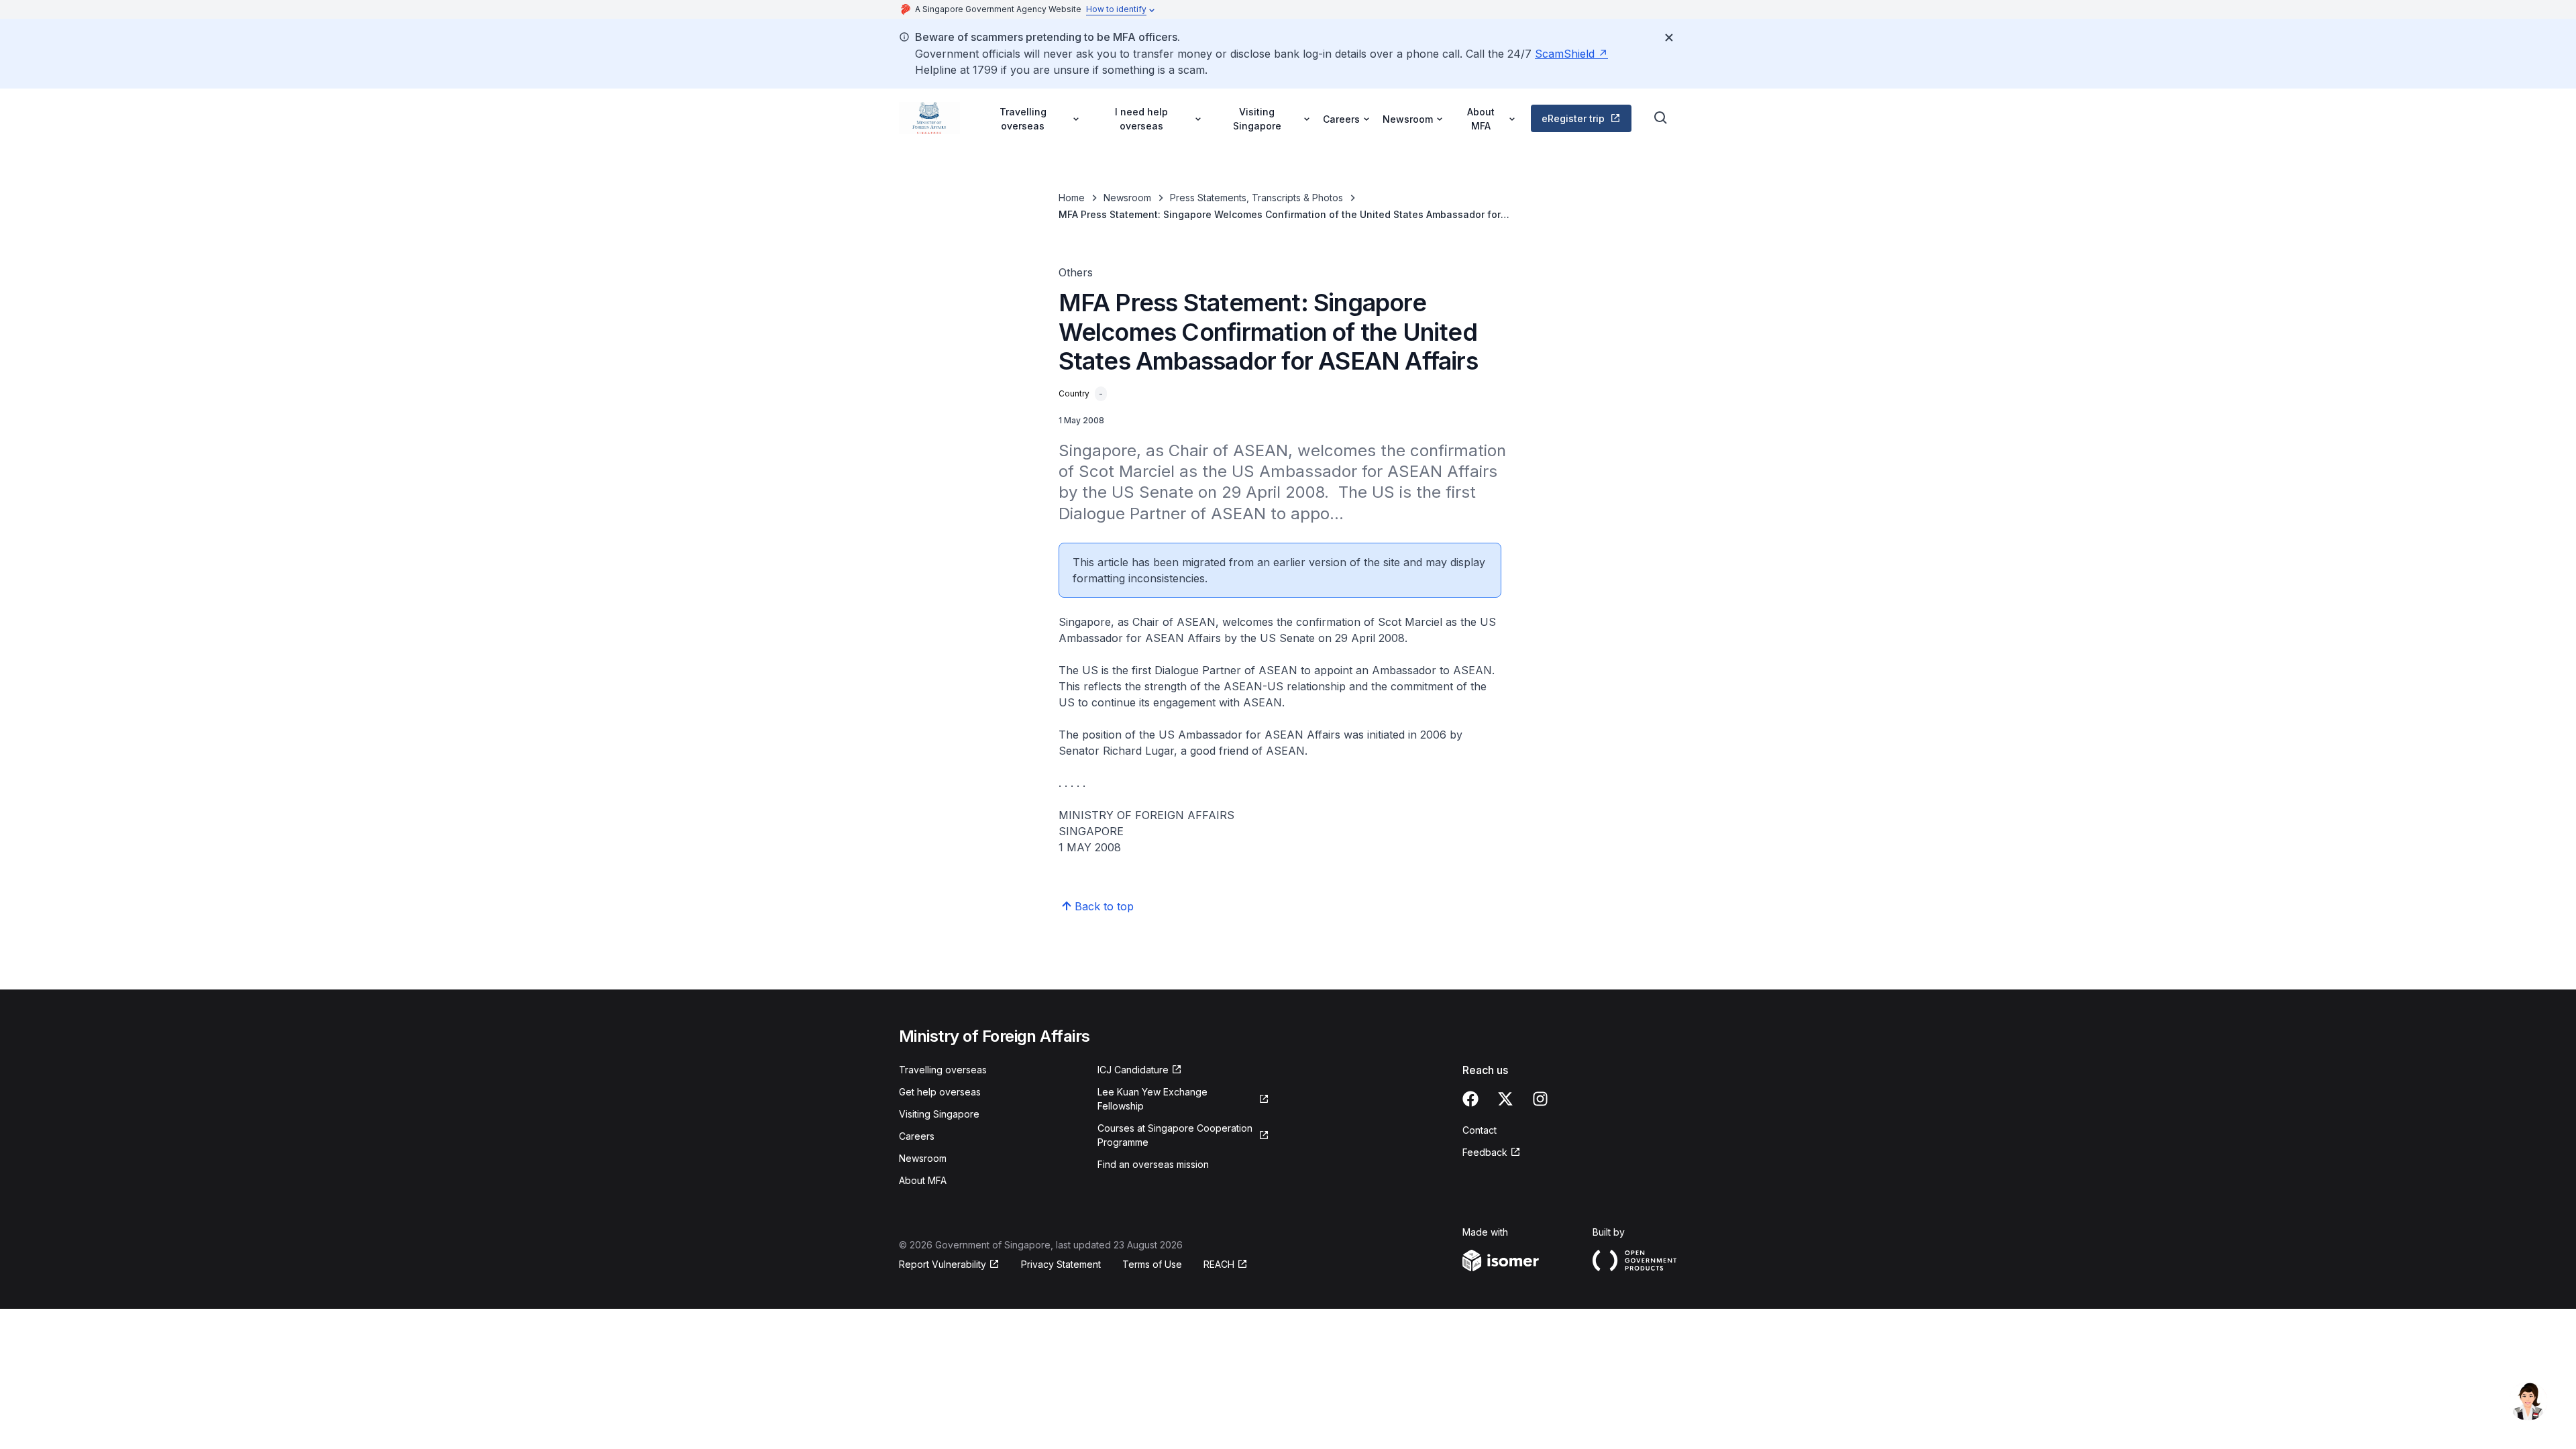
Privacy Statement (1061, 1264)
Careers (917, 1136)
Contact (1480, 1130)
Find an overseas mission (1153, 1164)
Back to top (1104, 906)
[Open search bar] (1661, 118)
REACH (1219, 1264)
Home (1072, 198)
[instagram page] (1540, 1099)
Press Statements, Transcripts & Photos (1256, 198)
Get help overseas (940, 1092)
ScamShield (1565, 54)
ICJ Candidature (1133, 1070)
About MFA (923, 1180)
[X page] (1505, 1099)
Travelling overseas (943, 1070)
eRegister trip (1573, 118)
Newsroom (1127, 198)
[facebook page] (1470, 1099)
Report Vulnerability (943, 1264)
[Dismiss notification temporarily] (1669, 38)
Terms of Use (1152, 1264)
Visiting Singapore (939, 1114)
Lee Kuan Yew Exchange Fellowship (1152, 1099)
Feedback (1485, 1152)
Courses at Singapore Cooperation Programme (1175, 1135)
